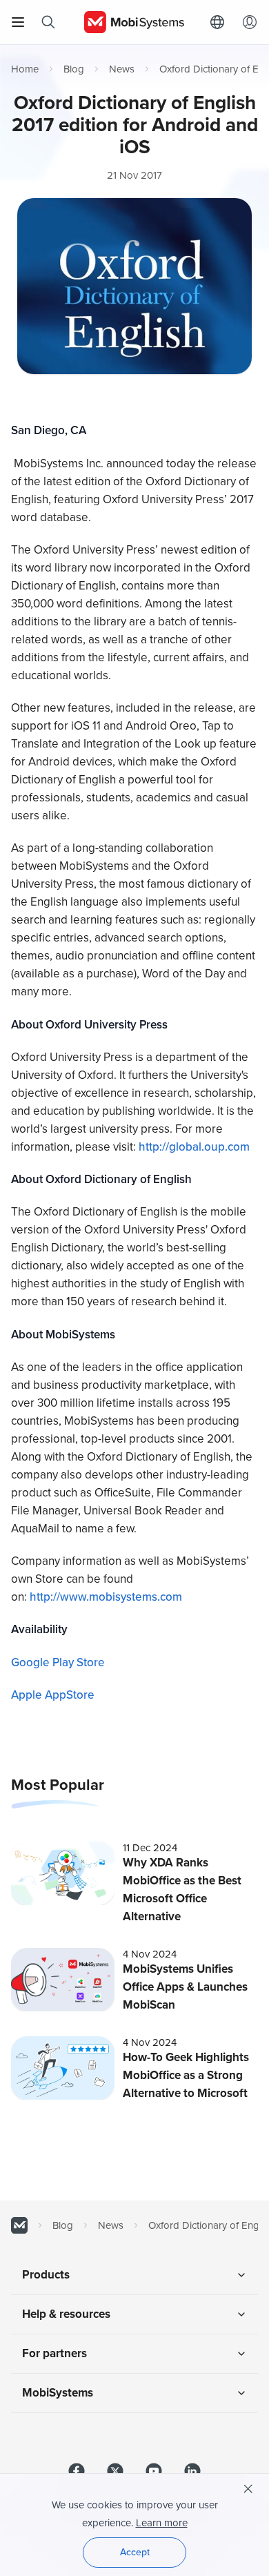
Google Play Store (58, 1662)
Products (46, 2275)
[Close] (248, 2489)
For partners (54, 2353)
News (122, 69)
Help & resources (66, 2314)
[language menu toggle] (221, 22)
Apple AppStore (53, 1695)
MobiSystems (58, 2393)
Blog (74, 69)
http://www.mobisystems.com (106, 1597)
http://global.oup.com (194, 1147)
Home (25, 69)
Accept (135, 2552)
